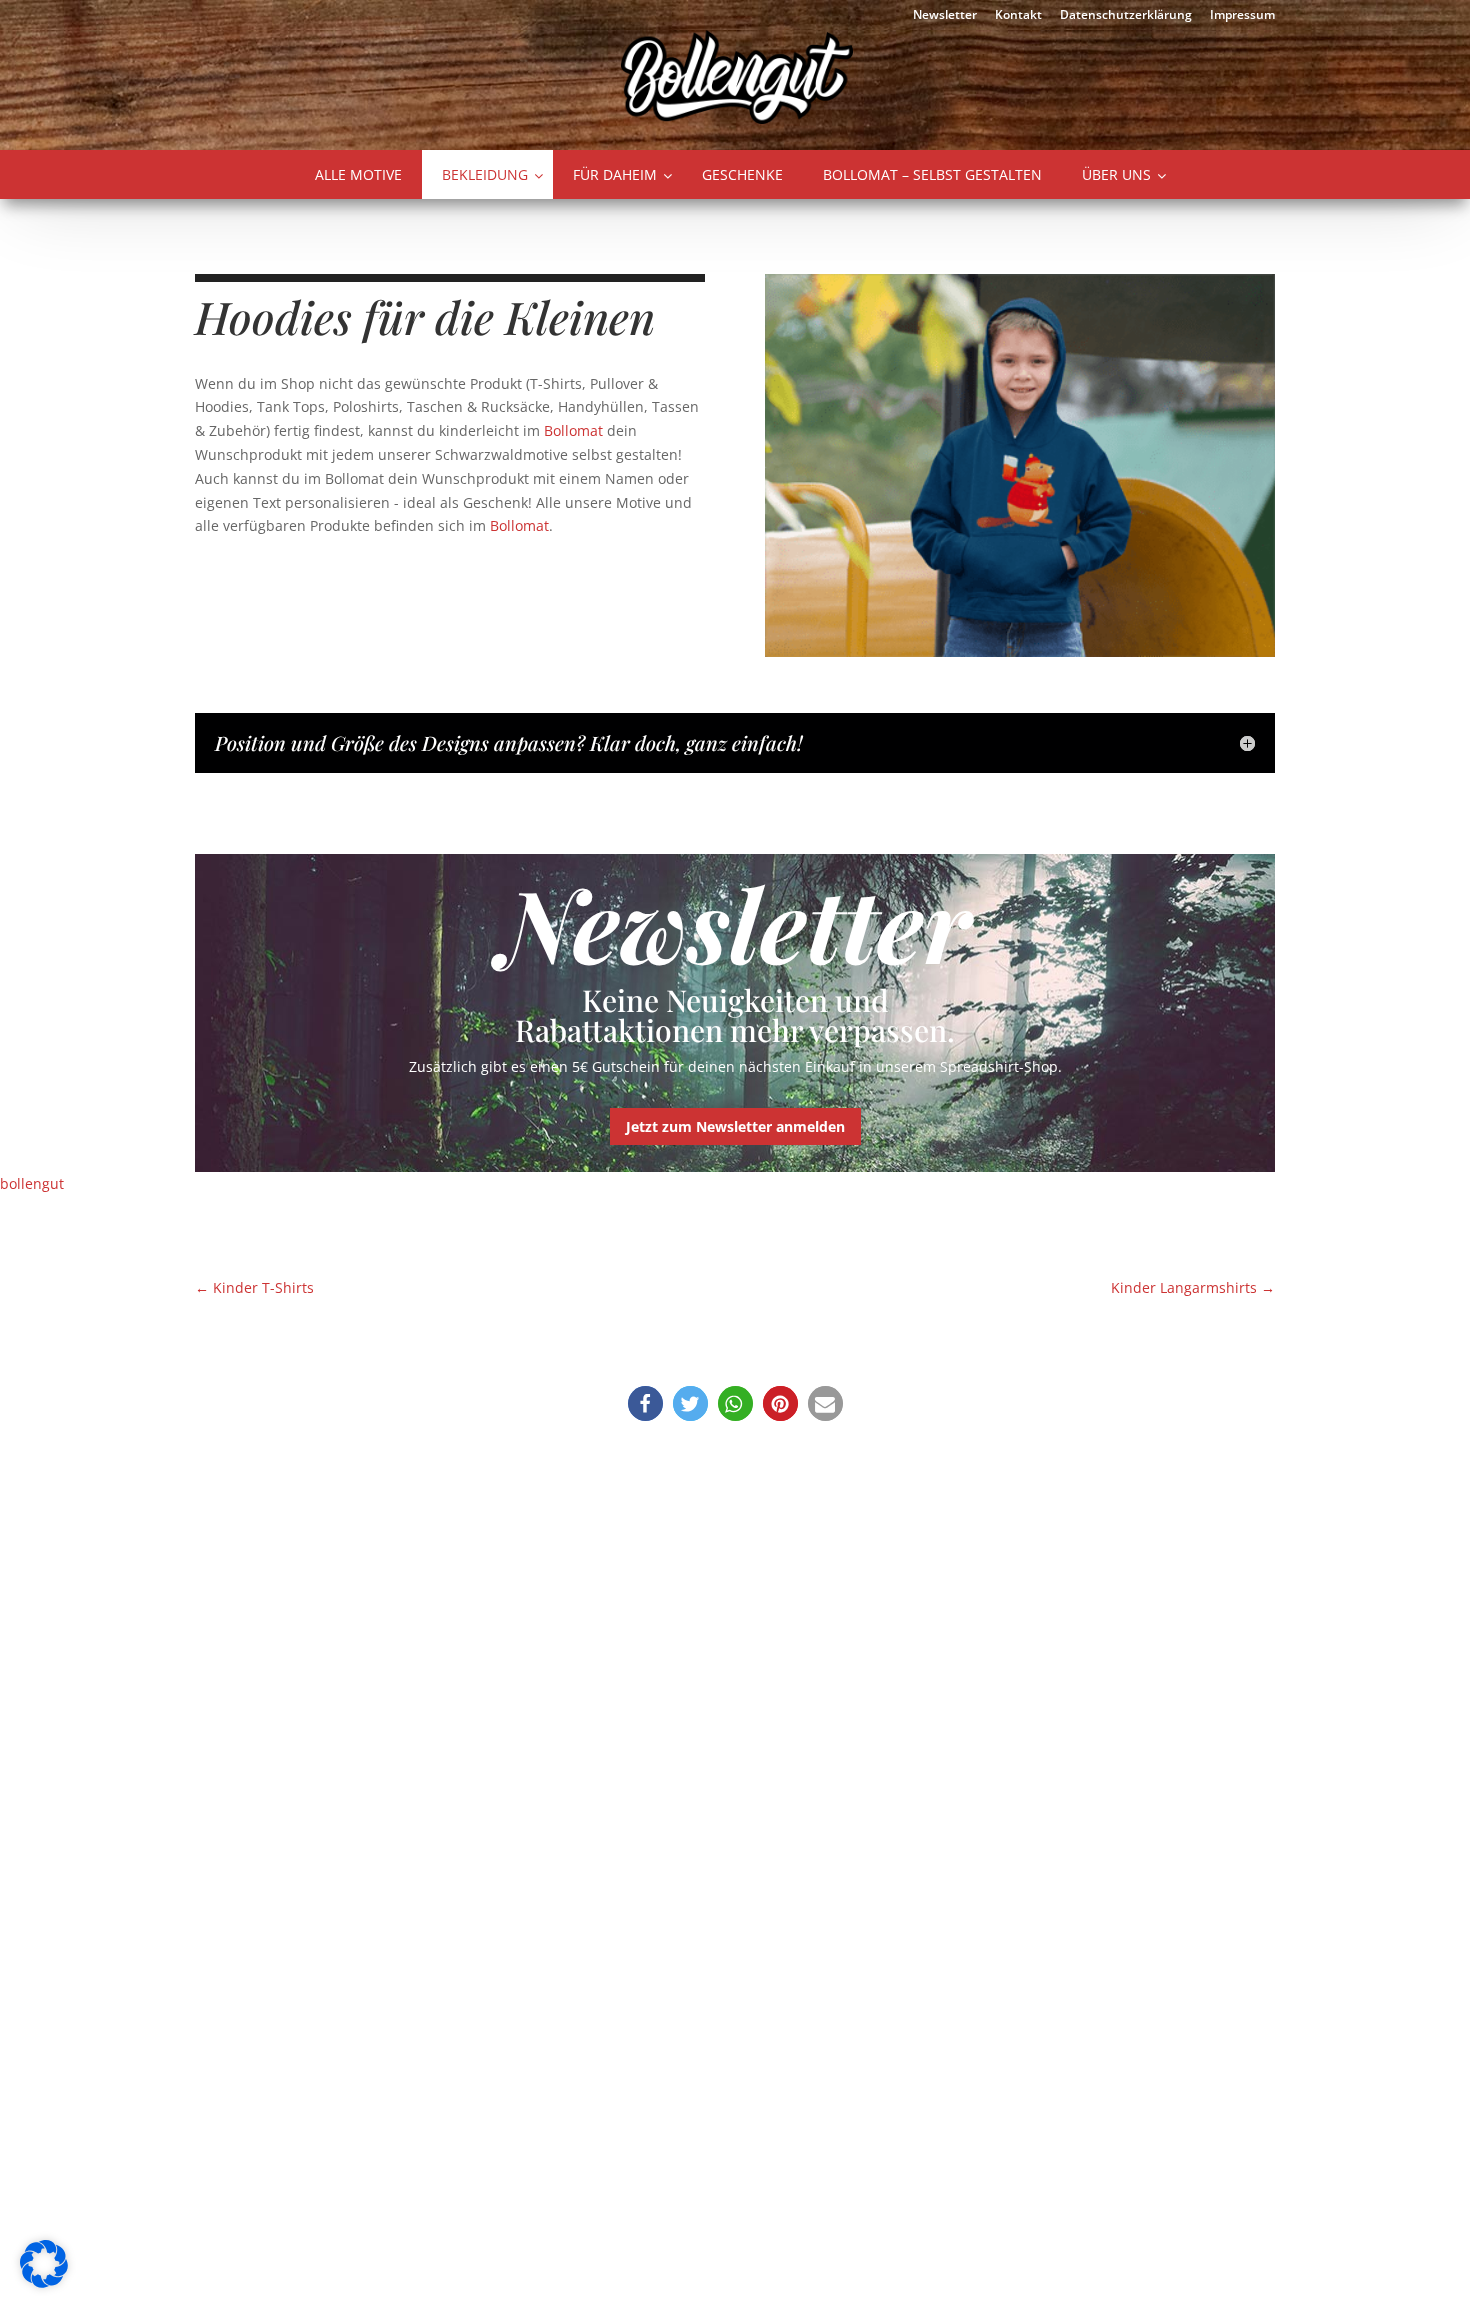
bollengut (32, 1183)
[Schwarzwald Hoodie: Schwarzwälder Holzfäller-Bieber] (1020, 651)
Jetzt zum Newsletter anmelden (735, 1126)
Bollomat (573, 430)
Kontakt (1018, 16)
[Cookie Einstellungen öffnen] (44, 2282)
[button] (645, 1403)
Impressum (1242, 16)
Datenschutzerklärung (1126, 16)
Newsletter (945, 16)
